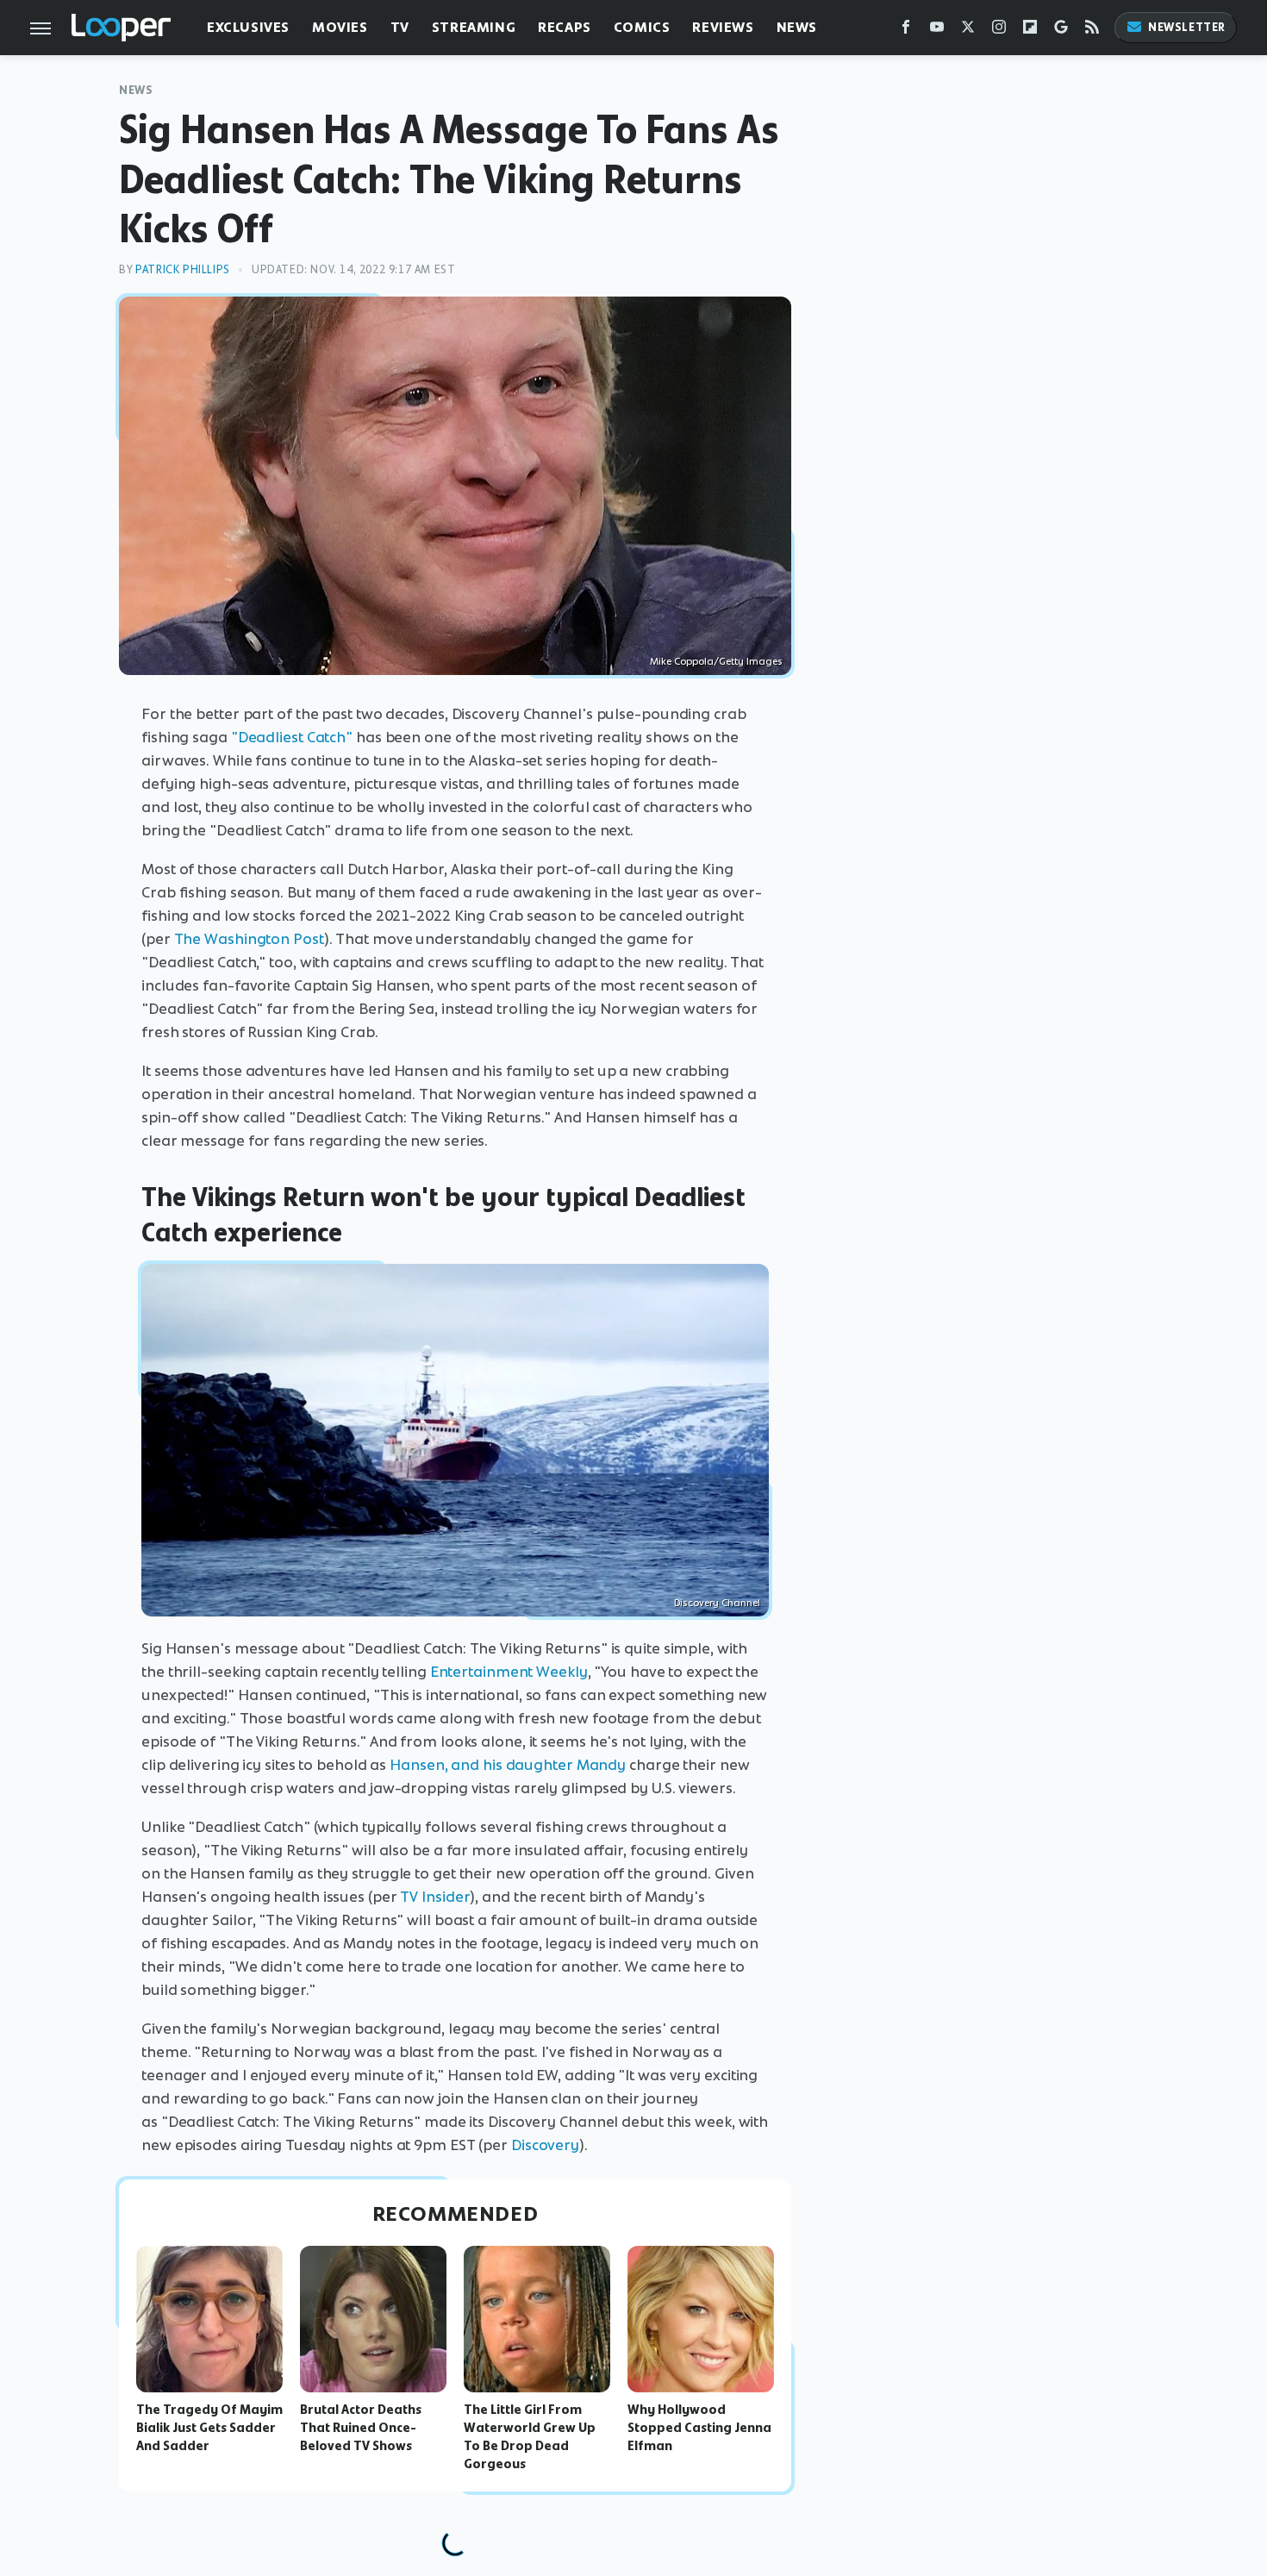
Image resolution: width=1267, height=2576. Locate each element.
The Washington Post (249, 939)
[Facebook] (906, 31)
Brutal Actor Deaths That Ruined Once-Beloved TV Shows (361, 2428)
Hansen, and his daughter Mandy (508, 1765)
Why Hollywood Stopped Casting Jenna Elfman (699, 2428)
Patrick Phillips (183, 269)
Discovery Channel (717, 1603)
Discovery (545, 2145)
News (797, 27)
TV (400, 27)
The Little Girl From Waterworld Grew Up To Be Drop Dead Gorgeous (530, 2436)
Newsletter (1187, 27)
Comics (642, 27)
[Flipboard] (1030, 31)
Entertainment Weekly (509, 1672)
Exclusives (248, 27)
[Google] (1061, 31)
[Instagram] (999, 31)
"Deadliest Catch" (292, 737)
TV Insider (435, 1897)
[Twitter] (968, 31)
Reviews (723, 27)
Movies (340, 27)
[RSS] (1092, 31)
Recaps (565, 27)
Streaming (474, 27)
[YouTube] (937, 31)
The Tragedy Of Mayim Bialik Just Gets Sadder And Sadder (209, 2428)
